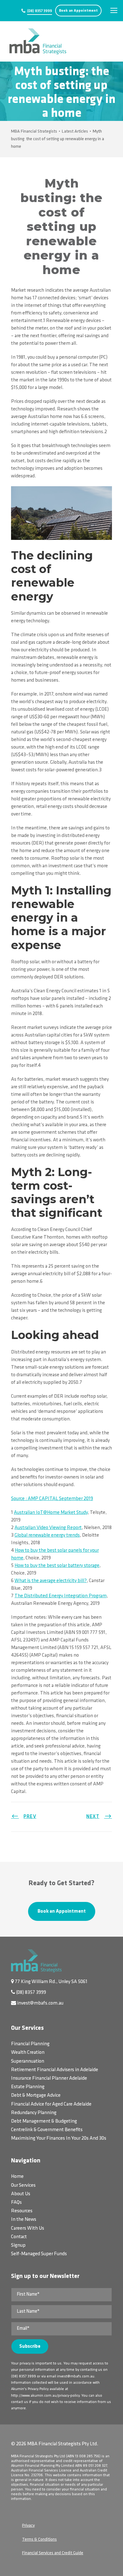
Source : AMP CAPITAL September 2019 (52, 1499)
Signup (18, 2245)
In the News (24, 2220)
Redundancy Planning (34, 2113)
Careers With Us (28, 2228)
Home (17, 2177)
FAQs (16, 2202)
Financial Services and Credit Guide (53, 2553)
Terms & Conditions (39, 2540)
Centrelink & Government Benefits (47, 2130)
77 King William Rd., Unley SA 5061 (51, 1982)
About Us (21, 2194)
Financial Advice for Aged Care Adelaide (51, 2104)
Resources (22, 2211)
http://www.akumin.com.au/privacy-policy (45, 2396)
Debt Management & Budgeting (44, 2121)
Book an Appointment (78, 11)
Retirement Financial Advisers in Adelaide (55, 2070)
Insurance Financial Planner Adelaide (49, 2078)
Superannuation (28, 2061)
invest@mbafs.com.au (40, 2003)
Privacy (28, 2526)
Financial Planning (30, 2044)
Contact (19, 2237)
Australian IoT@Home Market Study (51, 1513)
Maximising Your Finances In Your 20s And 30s (59, 2138)
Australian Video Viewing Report (48, 1528)
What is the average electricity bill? (51, 1581)
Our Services (23, 2185)
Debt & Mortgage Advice (36, 2095)
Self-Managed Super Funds (39, 2254)
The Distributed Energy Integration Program (61, 1596)
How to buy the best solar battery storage (57, 1566)
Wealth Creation (28, 2053)
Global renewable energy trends (47, 1535)
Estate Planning (28, 2087)
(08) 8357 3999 (40, 11)
